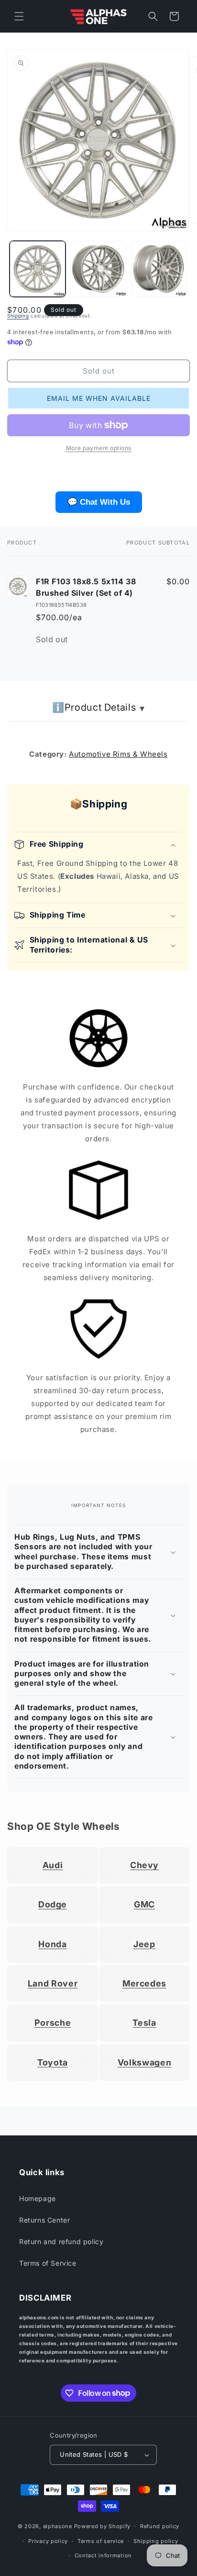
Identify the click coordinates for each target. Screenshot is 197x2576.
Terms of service (101, 2541)
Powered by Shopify (103, 2526)
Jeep (144, 1944)
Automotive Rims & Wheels (118, 754)
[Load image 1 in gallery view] (38, 269)
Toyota (53, 2062)
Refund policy (160, 2526)
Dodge (53, 1904)
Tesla (144, 2023)
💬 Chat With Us (99, 502)
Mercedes (144, 1983)
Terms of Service (48, 2263)
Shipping (18, 316)
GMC (144, 1904)
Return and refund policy (61, 2241)
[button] (19, 16)
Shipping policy (156, 2541)
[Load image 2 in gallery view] (98, 269)
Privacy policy (48, 2541)
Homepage (38, 2198)
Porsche (53, 2023)
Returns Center (44, 2220)
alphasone (58, 2526)
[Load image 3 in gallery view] (159, 269)
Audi (53, 1865)
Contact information (103, 2555)
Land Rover (53, 1983)
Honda (52, 1944)
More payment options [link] (99, 448)
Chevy (144, 1865)
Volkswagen (144, 2062)
